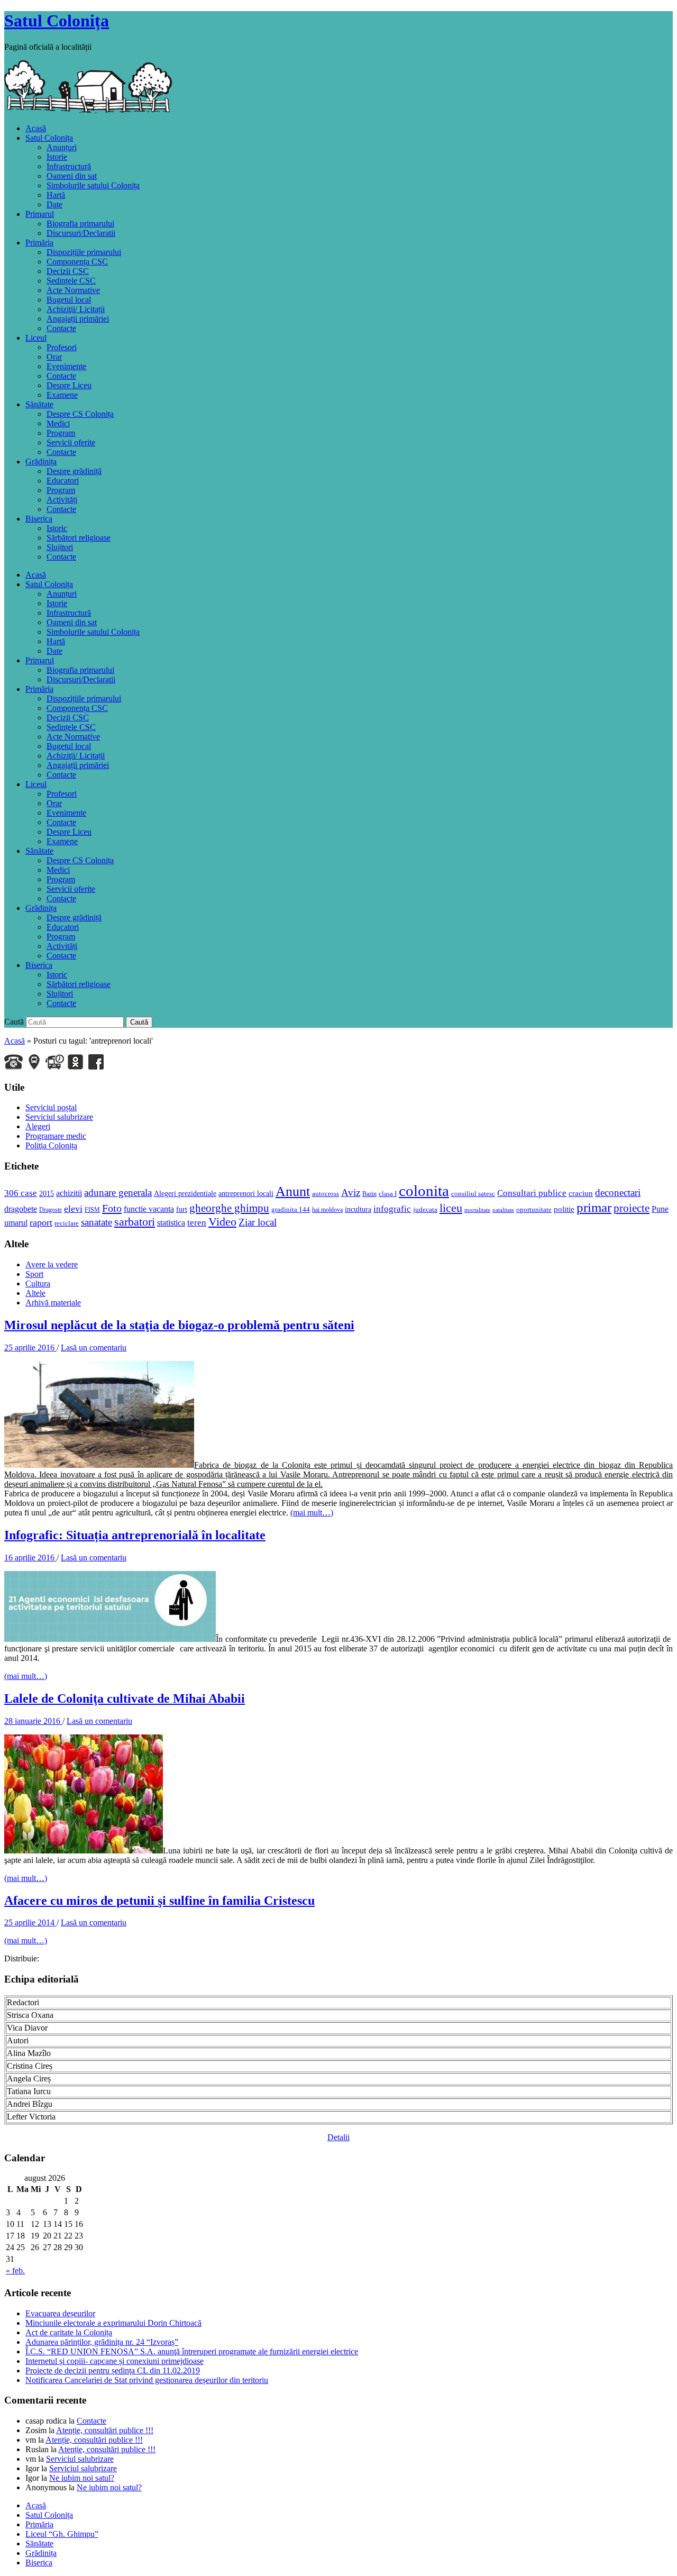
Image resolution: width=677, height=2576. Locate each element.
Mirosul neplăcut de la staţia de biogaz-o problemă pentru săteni (179, 1325)
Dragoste (51, 1210)
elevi (73, 1209)
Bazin (369, 1194)
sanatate (97, 1222)
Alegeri (38, 1126)
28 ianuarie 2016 (33, 1721)
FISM (92, 1210)
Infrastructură (69, 166)
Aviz (351, 1193)
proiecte (632, 1208)
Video (222, 1222)
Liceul (36, 338)
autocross (326, 1194)
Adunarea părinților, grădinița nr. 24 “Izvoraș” (102, 2342)
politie (564, 1209)
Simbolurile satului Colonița (93, 185)
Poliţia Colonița (51, 1145)
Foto (112, 1208)
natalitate (503, 1210)
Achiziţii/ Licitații (76, 309)
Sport (34, 1274)
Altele (35, 1293)
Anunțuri (62, 147)
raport (41, 1222)
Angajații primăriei (78, 319)
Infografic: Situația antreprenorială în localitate (135, 1535)
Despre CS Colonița (80, 414)
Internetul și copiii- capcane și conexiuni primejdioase (115, 2361)
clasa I (388, 1194)
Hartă (56, 195)
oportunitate (534, 1209)
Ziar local (258, 1222)
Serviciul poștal (51, 1107)
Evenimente (66, 366)
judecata (425, 1209)
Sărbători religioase (79, 538)
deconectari (618, 1193)
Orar (54, 357)
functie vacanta (149, 1209)
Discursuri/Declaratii (81, 233)
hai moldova (327, 1210)
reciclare (67, 1223)
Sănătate (39, 404)
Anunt (293, 1191)
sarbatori (135, 1222)
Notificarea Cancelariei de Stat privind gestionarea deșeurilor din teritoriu (147, 2380)
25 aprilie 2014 (30, 1922)
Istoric (57, 528)
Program (61, 433)
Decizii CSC (68, 271)
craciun (581, 1193)
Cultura (38, 1284)
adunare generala (118, 1193)
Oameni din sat (72, 176)
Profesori (62, 347)
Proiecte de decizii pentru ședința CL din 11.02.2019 (113, 2371)
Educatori (63, 481)
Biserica (39, 519)
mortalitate (477, 1210)
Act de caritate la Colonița (69, 2332)
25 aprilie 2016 (30, 1348)
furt (182, 1209)
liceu (451, 1208)
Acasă (36, 128)
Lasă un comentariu (94, 1348)
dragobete (21, 1209)
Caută (14, 1022)
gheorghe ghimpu (229, 1208)
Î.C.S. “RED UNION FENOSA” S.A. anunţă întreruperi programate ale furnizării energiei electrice (192, 2351)
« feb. (15, 2271)
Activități (62, 500)
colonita (424, 1191)
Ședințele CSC (71, 281)
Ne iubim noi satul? (82, 2478)
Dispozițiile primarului (84, 252)
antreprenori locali (246, 1193)
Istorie (57, 157)
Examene (62, 395)
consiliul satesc (473, 1194)
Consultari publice (532, 1193)
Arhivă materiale (53, 1303)
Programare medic (56, 1136)
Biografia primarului (80, 223)
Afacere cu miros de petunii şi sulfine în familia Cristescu (159, 1901)
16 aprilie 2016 (30, 1558)
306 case (21, 1193)
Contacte (61, 328)
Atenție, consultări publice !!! (105, 2430)
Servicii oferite (71, 442)
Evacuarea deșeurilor (60, 2313)
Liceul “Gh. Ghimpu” (62, 2534)
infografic (392, 1209)
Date (54, 204)
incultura (358, 1209)
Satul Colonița (57, 21)
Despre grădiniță (74, 471)
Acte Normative (73, 290)
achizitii (69, 1193)
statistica (171, 1223)
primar (594, 1207)
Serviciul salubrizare (59, 1117)
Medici (58, 423)
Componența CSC (77, 262)
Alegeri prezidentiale (185, 1193)
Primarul (40, 214)
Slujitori (60, 547)
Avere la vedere (52, 1264)
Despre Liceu (69, 385)
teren (197, 1223)
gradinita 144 (291, 1209)
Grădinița (41, 462)
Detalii (338, 2137)
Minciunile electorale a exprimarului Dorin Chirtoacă (113, 2323)
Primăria (39, 243)
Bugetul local (69, 300)
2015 (47, 1193)
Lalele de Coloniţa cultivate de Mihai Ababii (125, 1698)
